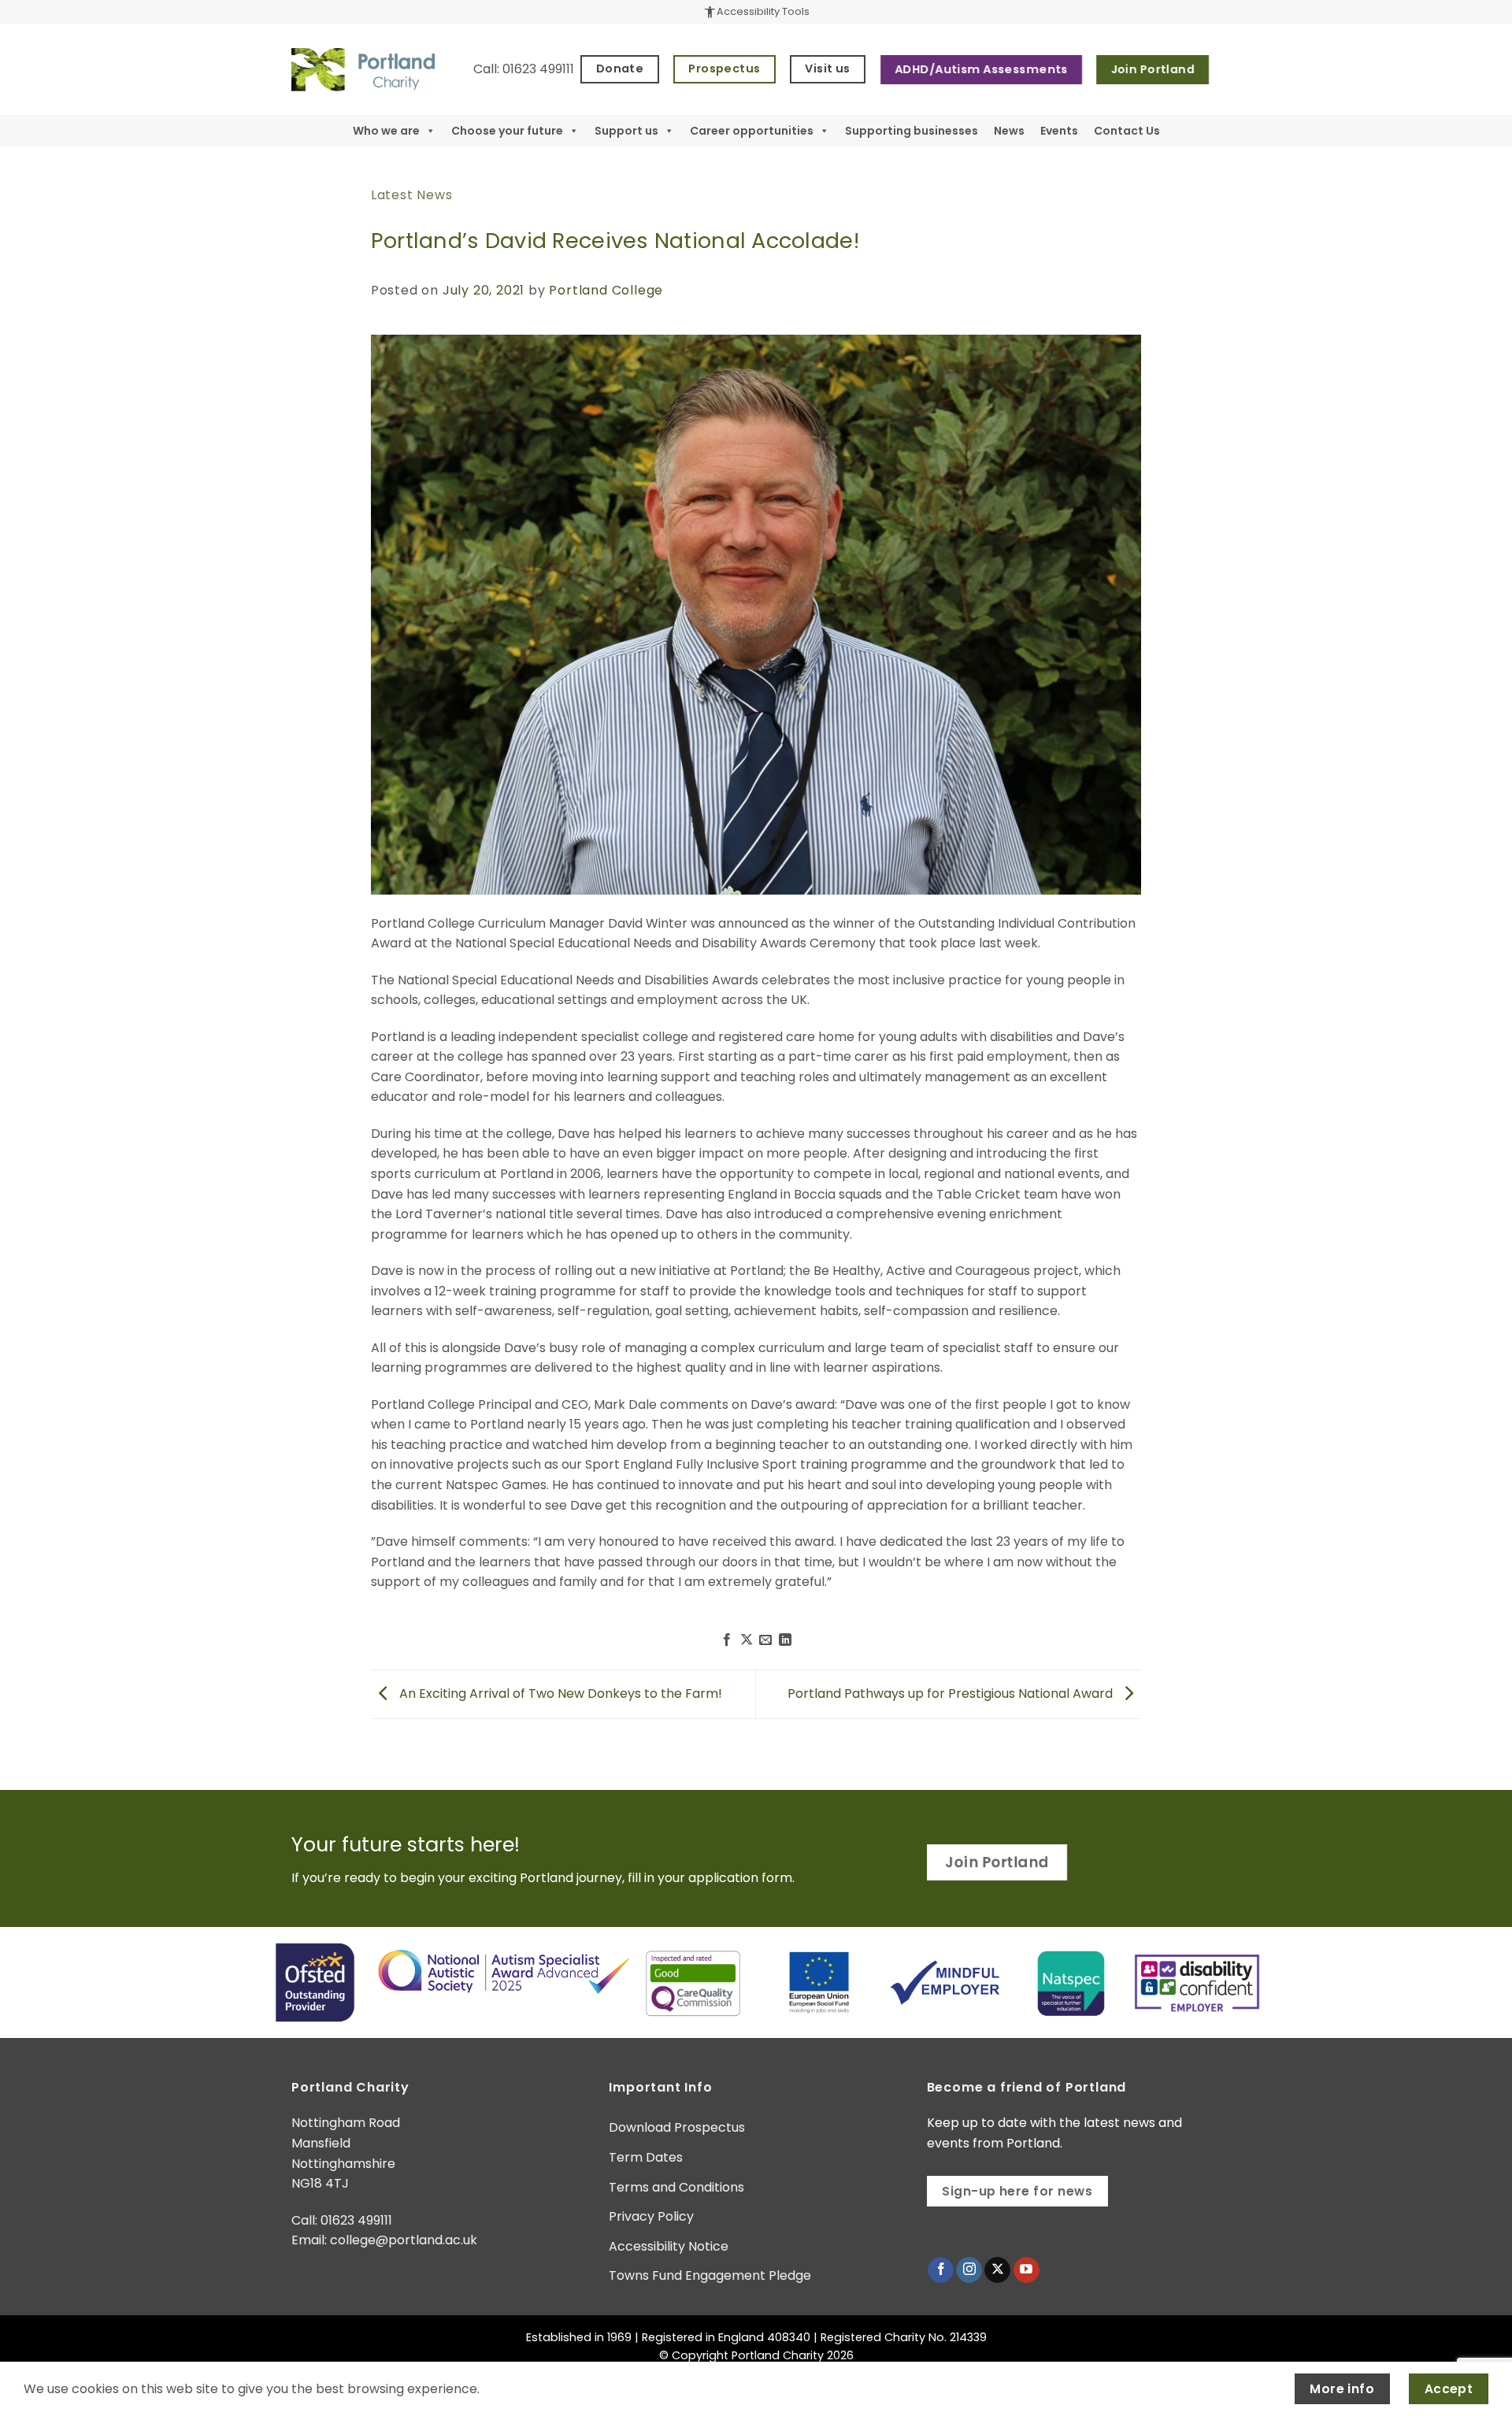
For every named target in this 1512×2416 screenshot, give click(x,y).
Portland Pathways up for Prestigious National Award (952, 1693)
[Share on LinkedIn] (785, 1640)
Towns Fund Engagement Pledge (710, 2275)
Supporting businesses (912, 131)
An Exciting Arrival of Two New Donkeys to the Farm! (559, 1693)
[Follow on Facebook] (941, 2270)
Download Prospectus (677, 2127)
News (1009, 131)
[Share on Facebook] (727, 1640)
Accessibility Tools (756, 12)
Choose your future (507, 131)
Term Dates (646, 2157)
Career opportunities (752, 131)
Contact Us (1127, 131)
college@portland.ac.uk (404, 2240)
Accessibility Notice (669, 2246)
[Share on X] (747, 1640)
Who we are (386, 131)
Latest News (412, 195)
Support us (626, 131)
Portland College (606, 290)
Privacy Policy (651, 2216)
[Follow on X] (997, 2270)
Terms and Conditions (676, 2187)
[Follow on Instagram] (969, 2270)
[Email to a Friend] (765, 1640)
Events (1059, 131)
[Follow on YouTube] (1027, 2270)
